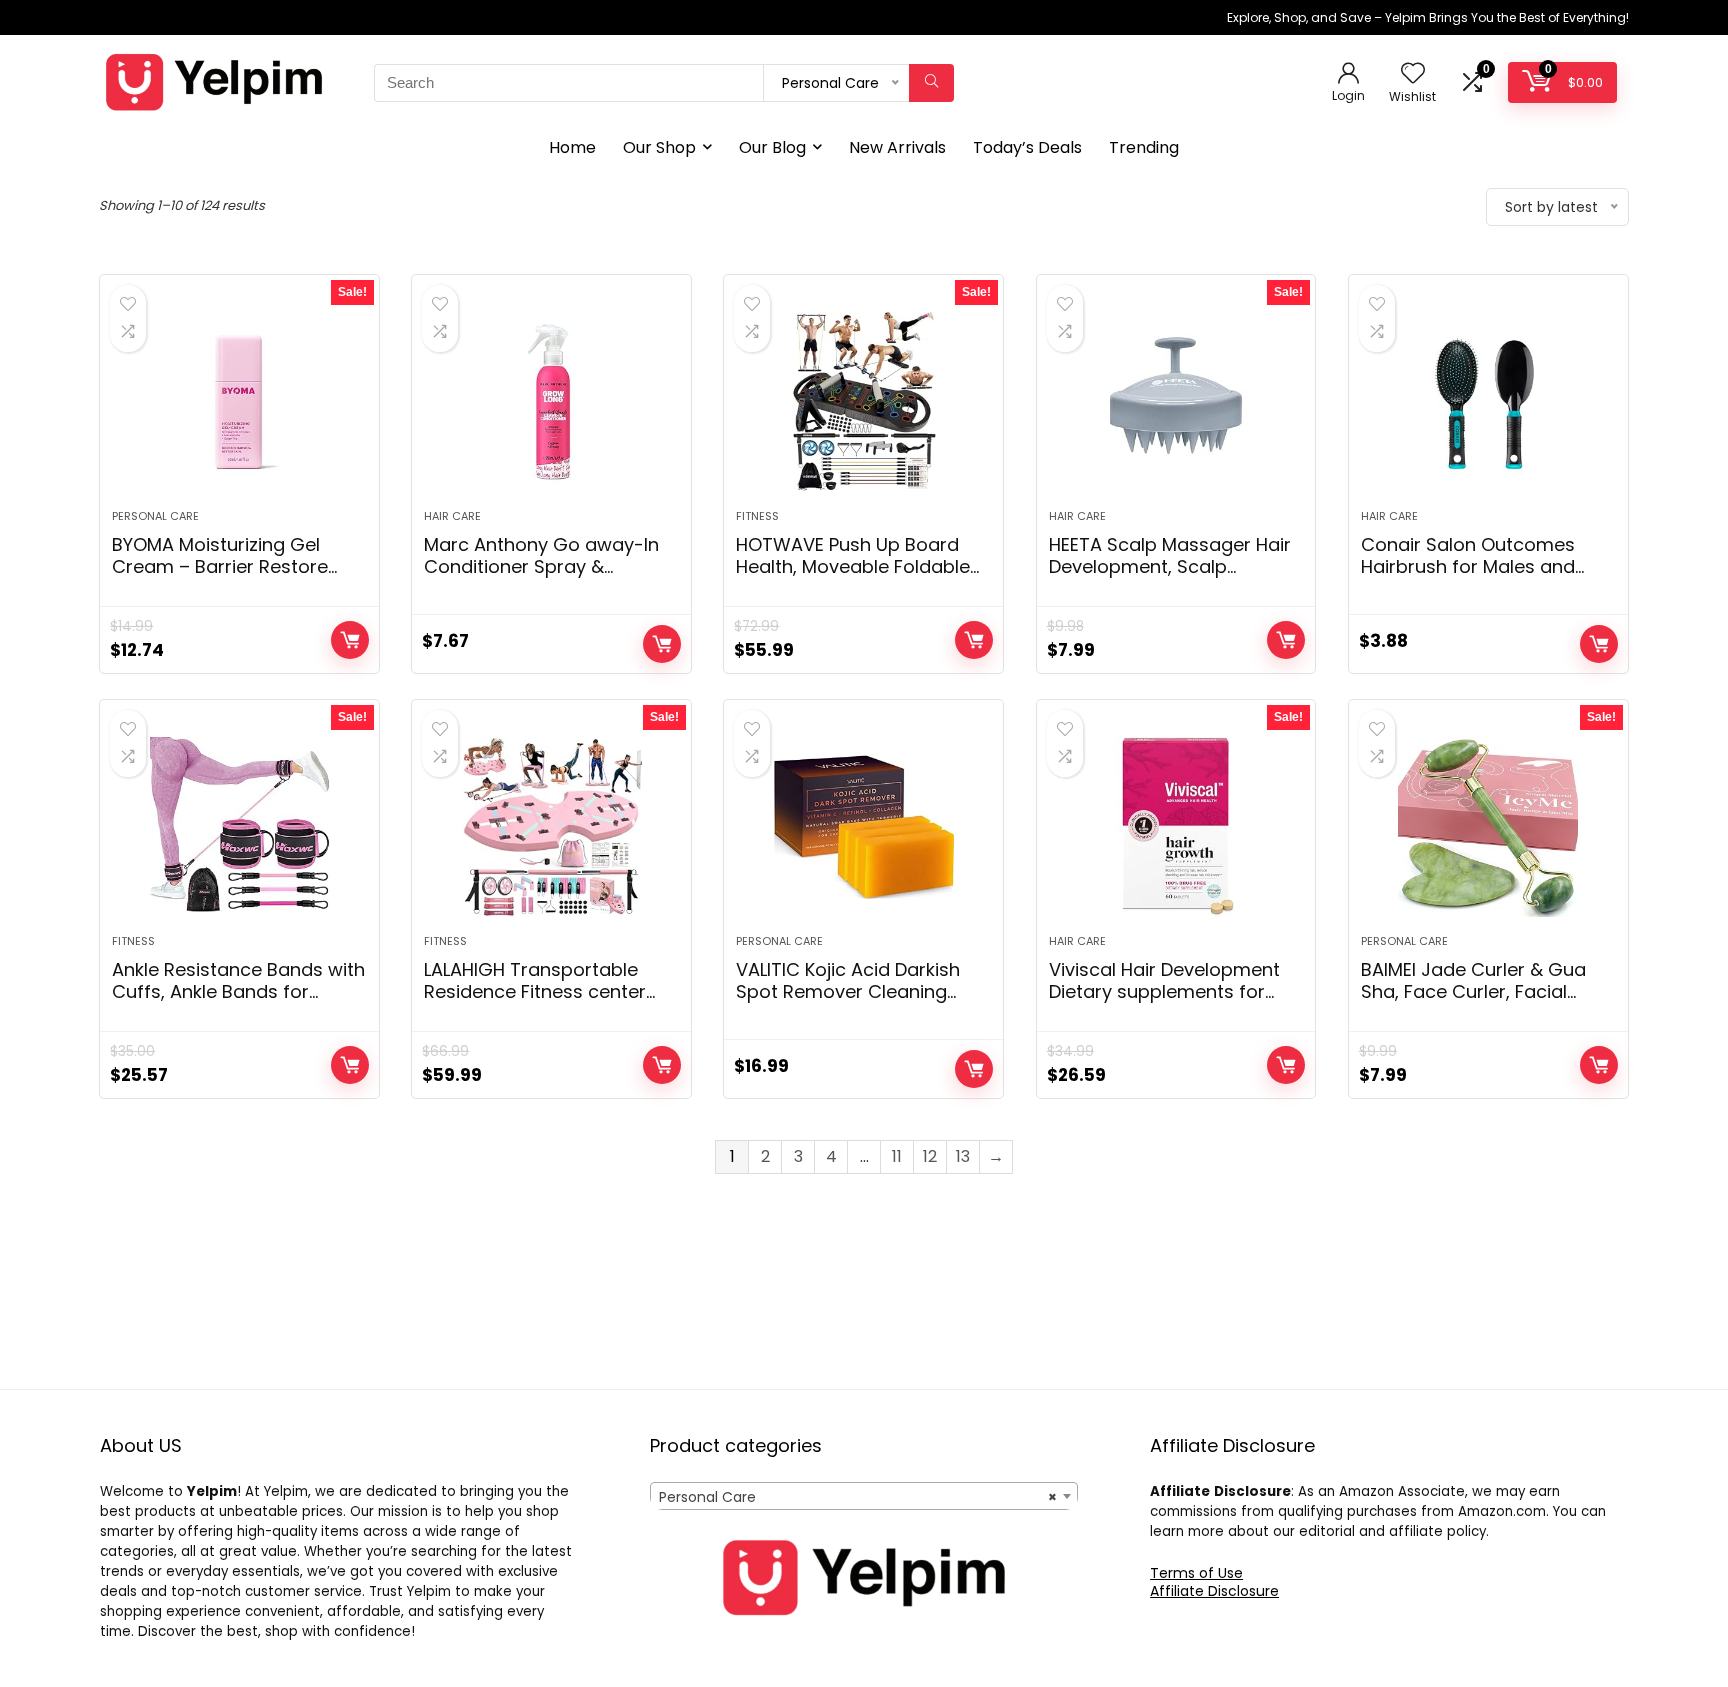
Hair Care (452, 516)
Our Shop (659, 147)
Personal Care (155, 516)
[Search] (931, 83)
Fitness (757, 516)
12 (930, 1156)
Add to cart (350, 640)
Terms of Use (1196, 1573)
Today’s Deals (1027, 147)
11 (897, 1156)
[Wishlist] (1413, 74)
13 (963, 1156)
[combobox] (864, 1496)
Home (572, 147)
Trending (1144, 147)
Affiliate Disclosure (1214, 1591)
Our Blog (772, 147)
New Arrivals (897, 147)
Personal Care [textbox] (858, 1497)
